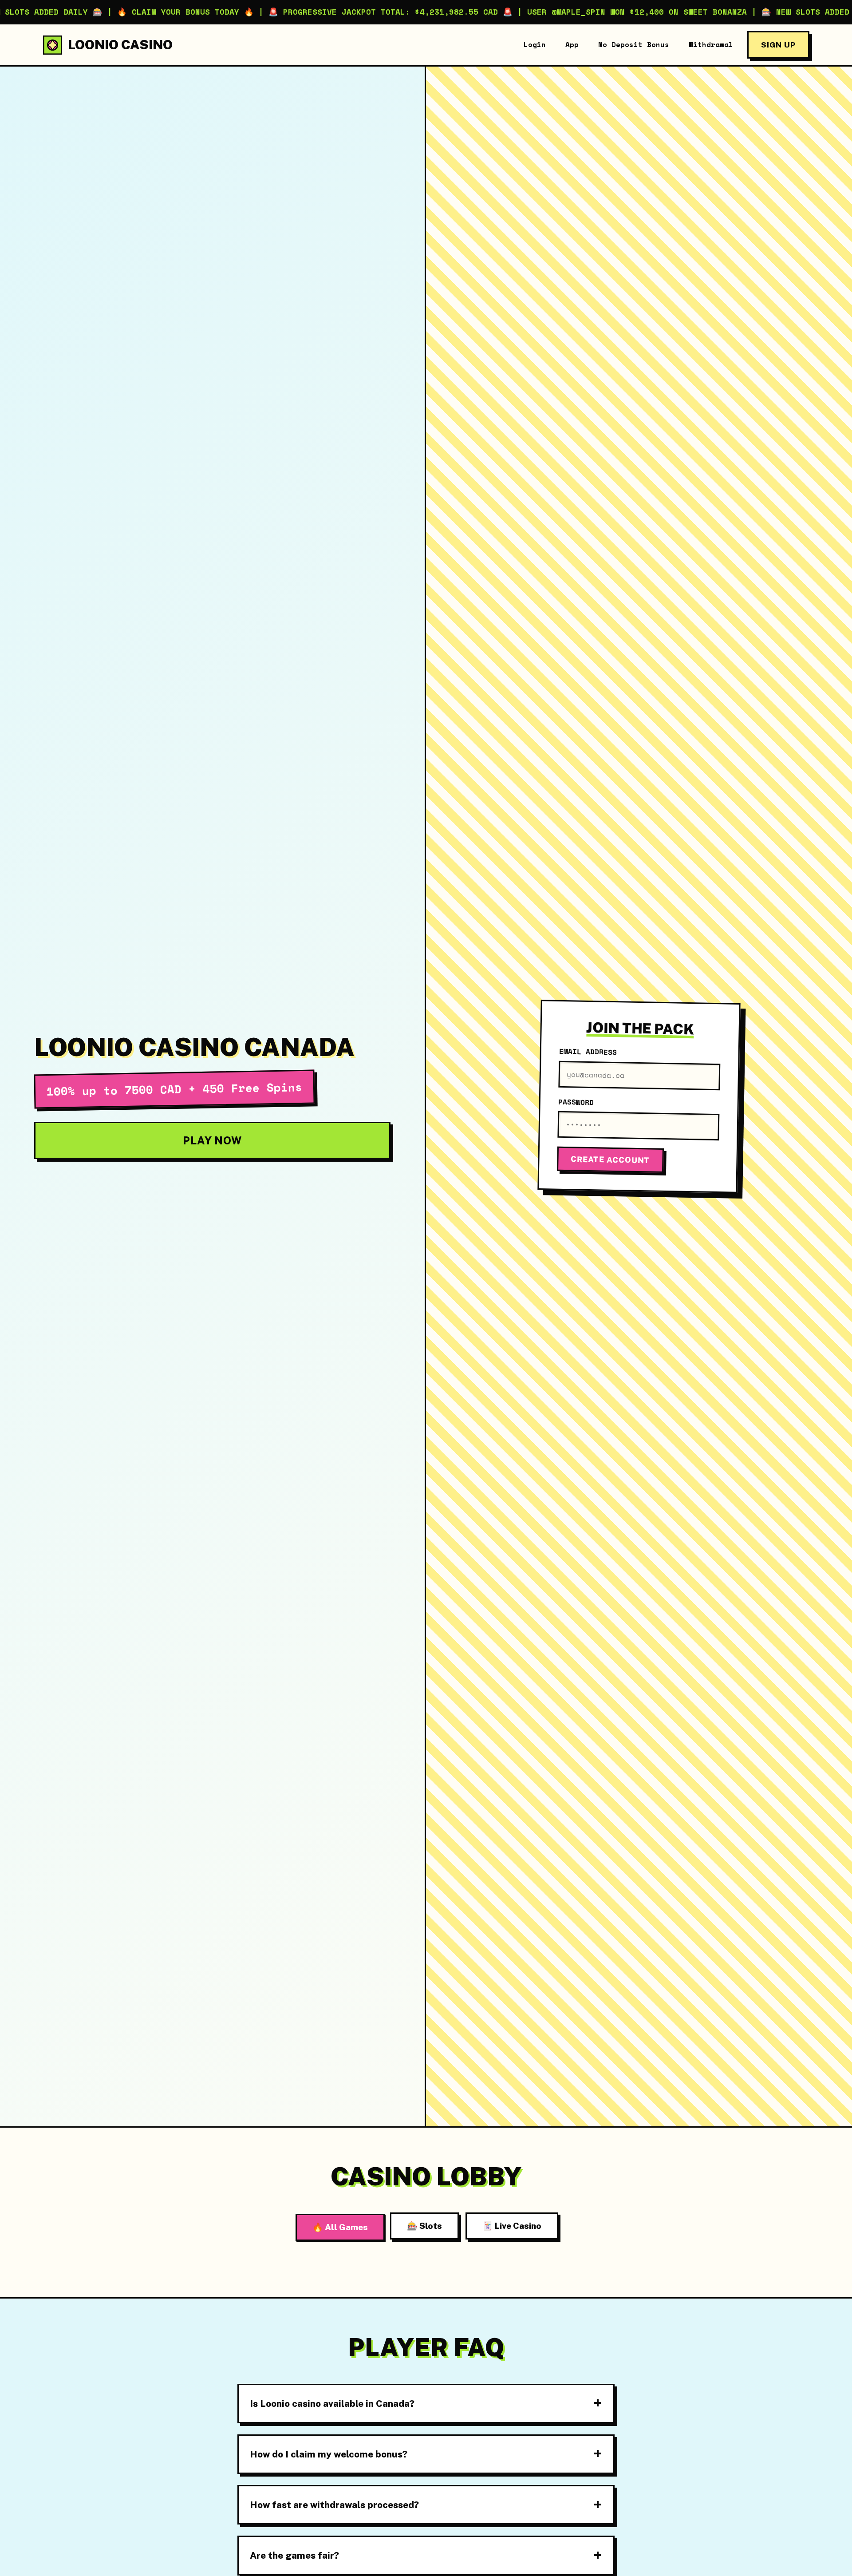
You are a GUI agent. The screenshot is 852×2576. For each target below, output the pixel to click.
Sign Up (778, 45)
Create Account (610, 1160)
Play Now (212, 1140)
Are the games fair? (294, 2555)
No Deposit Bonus (634, 44)
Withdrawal (711, 44)
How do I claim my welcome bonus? (329, 2454)
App (572, 44)
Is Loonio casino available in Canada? (332, 2404)
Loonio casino (120, 45)
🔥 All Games (340, 2227)
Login (535, 44)
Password (576, 1102)
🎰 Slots (424, 2226)
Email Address (588, 1052)
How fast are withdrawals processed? (334, 2505)
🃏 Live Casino (512, 2226)
